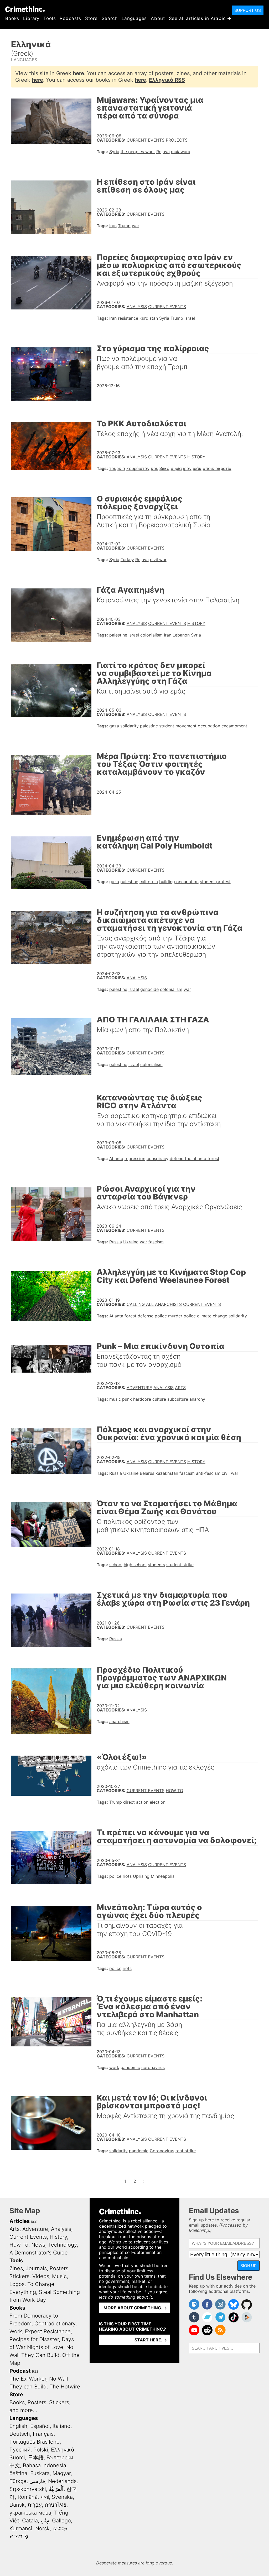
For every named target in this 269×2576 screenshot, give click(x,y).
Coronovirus (162, 2151)
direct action (136, 1802)
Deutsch (20, 2434)
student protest (215, 882)
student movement (178, 726)
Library (31, 18)
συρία (176, 468)
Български (60, 2458)
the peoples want (138, 152)
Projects (177, 140)
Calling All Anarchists (154, 1304)
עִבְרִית (35, 2505)
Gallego (61, 2521)
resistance (128, 318)
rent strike (186, 2151)
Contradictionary (55, 2324)
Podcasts (70, 18)
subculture (178, 1399)
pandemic (130, 2067)
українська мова (30, 2513)
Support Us (248, 10)
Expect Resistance (48, 2331)
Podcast (20, 2371)
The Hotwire (65, 2387)
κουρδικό (160, 468)
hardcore (142, 1399)
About (158, 18)
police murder (169, 1316)
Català (30, 2521)
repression (135, 1158)
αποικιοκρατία (217, 468)
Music (59, 2276)
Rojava (163, 152)
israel (190, 318)
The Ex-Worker (28, 2379)
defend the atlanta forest (195, 1158)
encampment (234, 726)
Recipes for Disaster (34, 2339)
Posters (59, 2268)
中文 (15, 2465)
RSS (34, 2222)
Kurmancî (21, 2528)
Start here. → (151, 2340)
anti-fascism (208, 1473)
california (149, 882)
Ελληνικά (63, 2450)
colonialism (151, 635)
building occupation (179, 882)
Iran (113, 226)
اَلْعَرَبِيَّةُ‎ (56, 2489)
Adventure (139, 1388)
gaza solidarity (124, 726)
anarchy (197, 1399)
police (190, 1316)
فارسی (37, 2481)
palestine (118, 635)
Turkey (127, 560)
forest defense (139, 1316)
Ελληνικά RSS (167, 80)
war (136, 226)
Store (91, 18)
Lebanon (181, 635)
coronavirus (153, 2067)
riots (127, 1876)
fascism (156, 1242)
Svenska (62, 2497)
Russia (116, 1242)
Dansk (17, 2505)
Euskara (40, 2473)
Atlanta (116, 1158)
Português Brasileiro (35, 2442)
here (78, 73)
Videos (41, 2276)
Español (40, 2426)
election (158, 1802)
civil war (158, 560)
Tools (50, 18)
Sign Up (249, 2266)
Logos (17, 2284)
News (38, 2245)
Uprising (141, 1876)
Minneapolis (163, 1876)
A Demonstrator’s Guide (39, 2253)
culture (159, 1399)
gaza (114, 882)
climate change (212, 1316)
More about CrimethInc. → (135, 2308)
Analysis (137, 307)
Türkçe (18, 2481)
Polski (41, 2450)
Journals (36, 2268)
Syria (114, 152)
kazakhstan (167, 1473)
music (115, 1399)
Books (12, 18)
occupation (209, 726)
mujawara (181, 152)
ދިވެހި (45, 2521)
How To (174, 1791)
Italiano (61, 2426)
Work (16, 2331)
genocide (149, 989)
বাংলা (45, 2497)
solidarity (238, 1316)
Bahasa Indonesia (45, 2465)
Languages (134, 18)
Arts (180, 1388)
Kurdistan (149, 318)
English (18, 2426)
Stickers (19, 2276)
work (114, 2067)
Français (43, 2434)
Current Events (146, 140)
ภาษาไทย (56, 2505)
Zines (16, 2268)
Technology (62, 2245)
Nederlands (62, 2481)
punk (127, 1399)
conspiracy (157, 1158)
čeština (18, 2473)
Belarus (147, 1473)
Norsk (42, 2528)
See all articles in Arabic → (200, 18)
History (196, 457)
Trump (124, 226)
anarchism (119, 1721)
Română (28, 2497)
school (116, 1565)
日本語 (36, 2458)
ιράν (187, 468)
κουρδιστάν (138, 468)
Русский (20, 2450)
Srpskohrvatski (28, 2489)
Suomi (17, 2458)
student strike (180, 1565)
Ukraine (131, 1242)
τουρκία (117, 468)
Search (110, 18)
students (156, 1565)
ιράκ (197, 468)
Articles (20, 2221)
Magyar (62, 2473)
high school (135, 1565)
